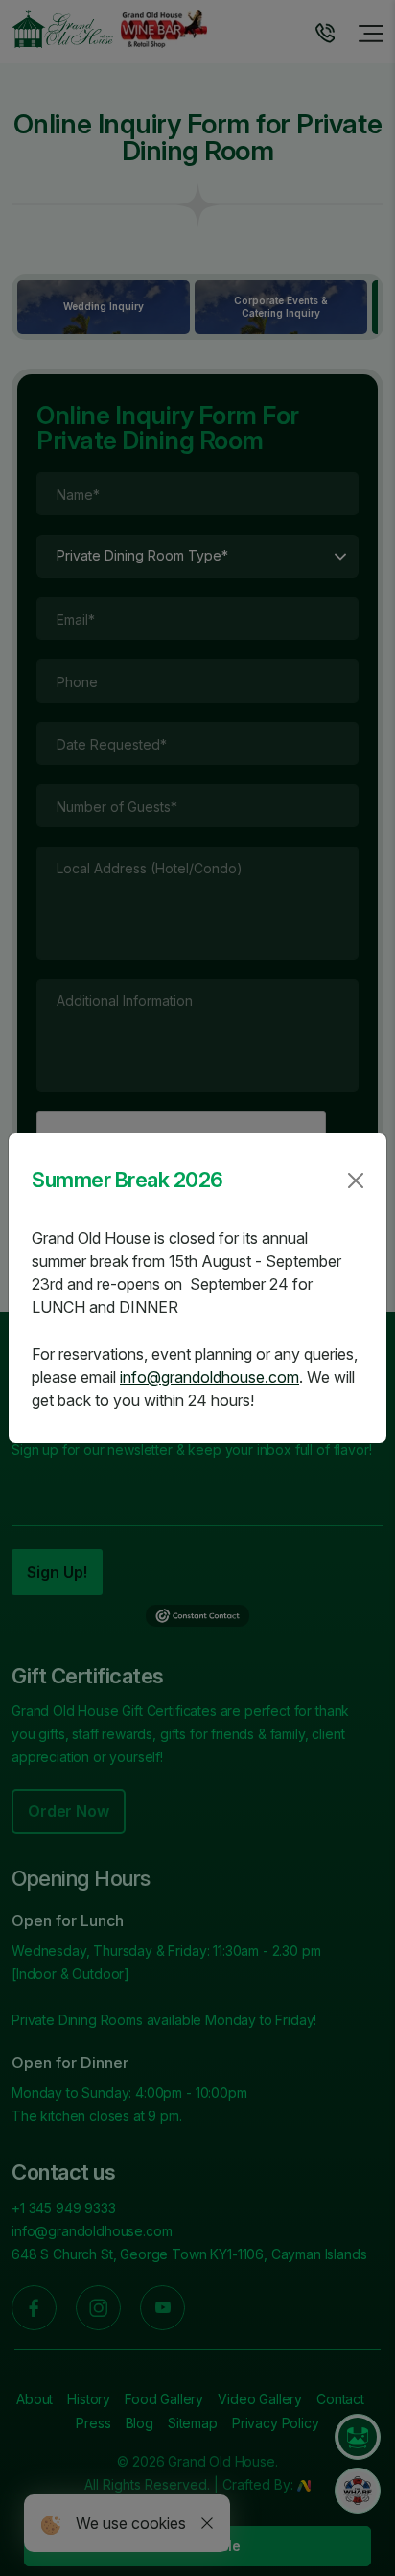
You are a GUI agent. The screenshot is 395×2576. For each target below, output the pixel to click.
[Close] (356, 1181)
